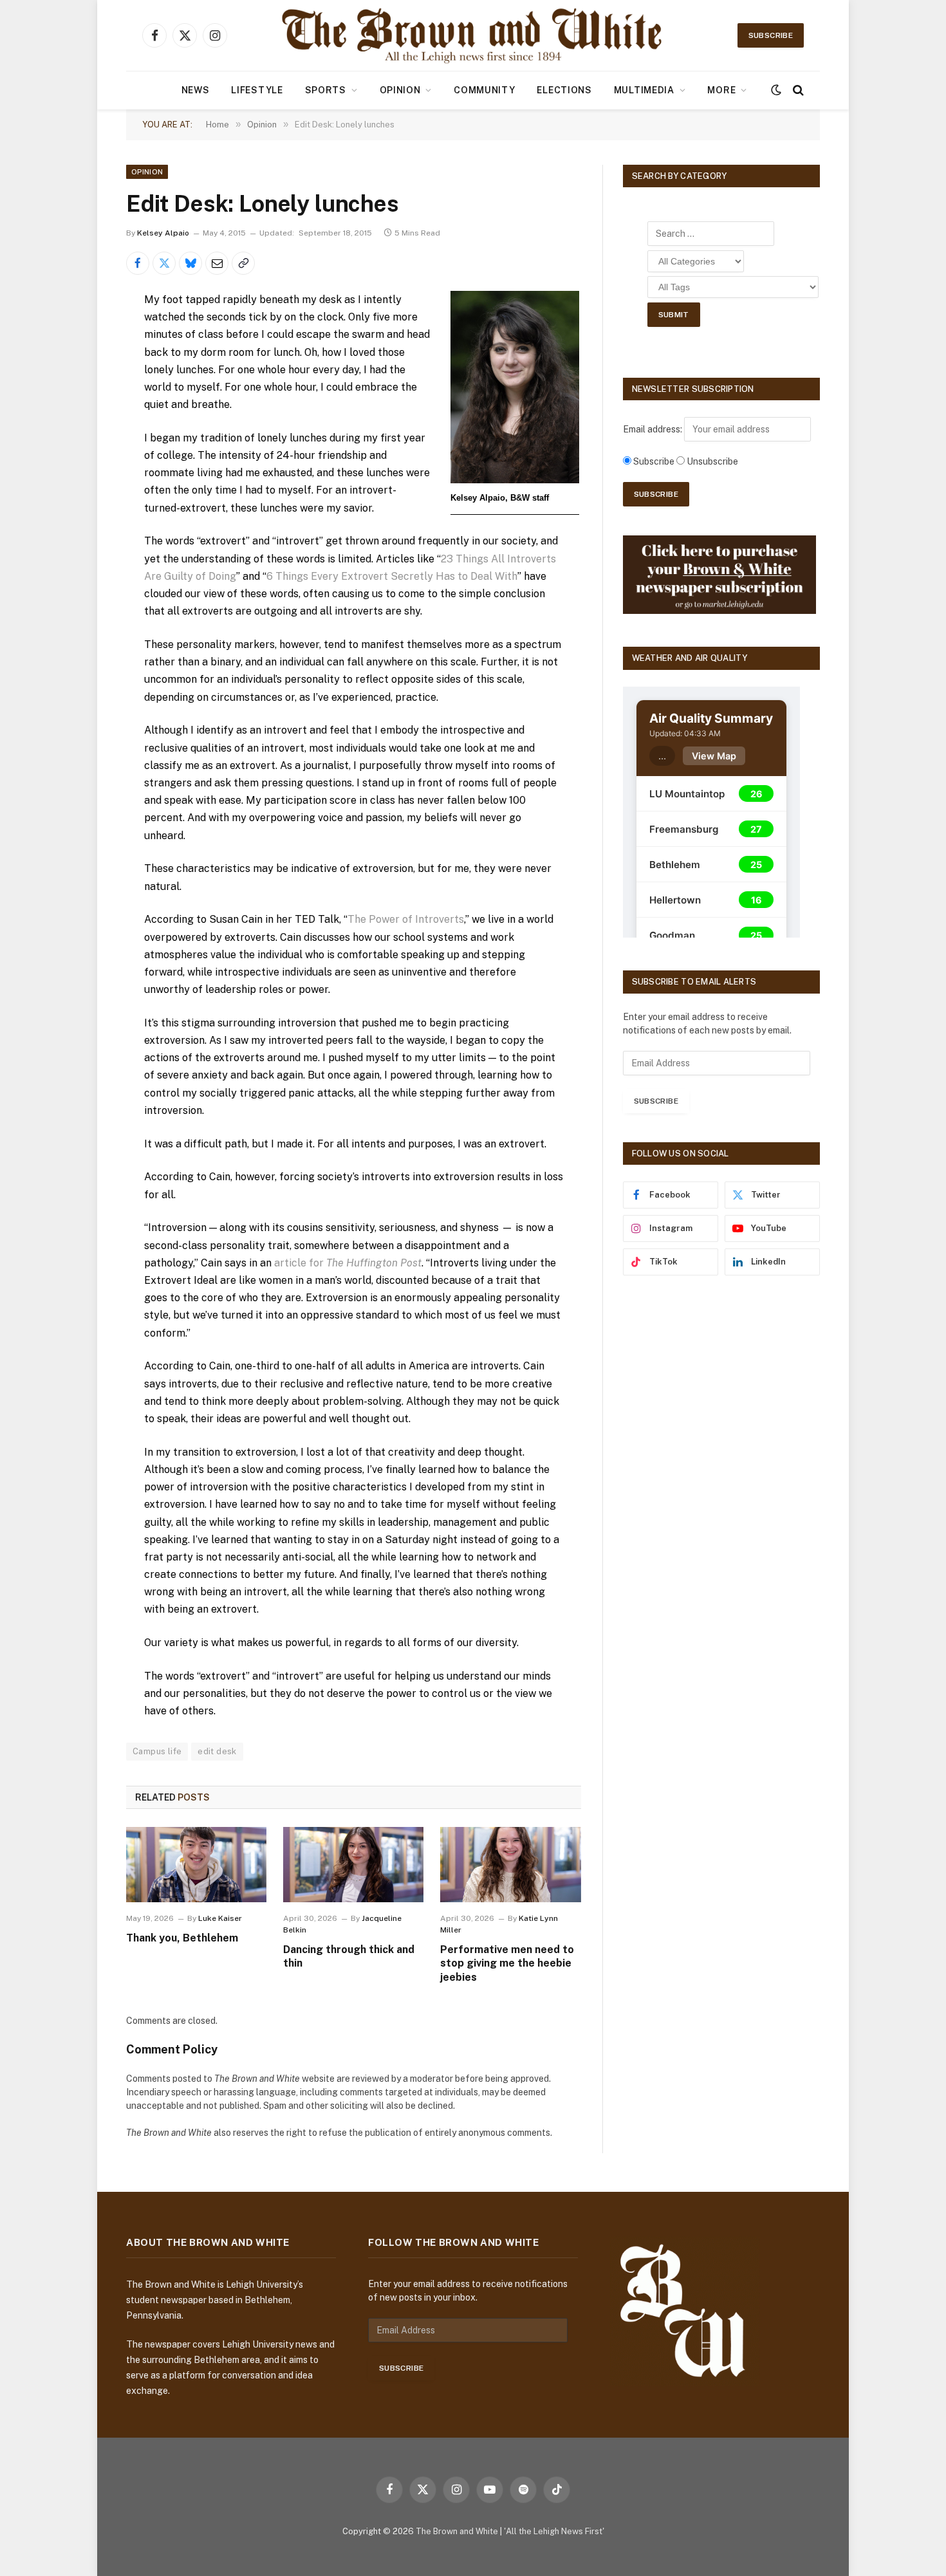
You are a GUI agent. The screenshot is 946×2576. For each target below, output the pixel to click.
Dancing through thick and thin (349, 1957)
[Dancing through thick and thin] (353, 1864)
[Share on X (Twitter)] (164, 263)
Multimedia (644, 90)
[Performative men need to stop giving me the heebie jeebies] (510, 1864)
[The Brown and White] (473, 35)
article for (348, 1263)
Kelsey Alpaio (163, 233)
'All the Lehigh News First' (554, 2531)
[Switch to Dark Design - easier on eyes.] (776, 90)
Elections (564, 90)
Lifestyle (257, 90)
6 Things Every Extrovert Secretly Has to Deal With (392, 576)
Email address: (654, 429)
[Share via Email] (217, 263)
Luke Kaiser (220, 1918)
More (721, 90)
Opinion (400, 90)
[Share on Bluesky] (190, 263)
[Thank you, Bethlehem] (196, 1864)
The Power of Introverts (406, 919)
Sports (326, 90)
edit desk (217, 1751)
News (196, 90)
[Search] (797, 90)
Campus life (157, 1751)
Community (484, 90)
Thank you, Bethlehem (182, 1938)
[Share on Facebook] (138, 263)
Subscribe (771, 35)
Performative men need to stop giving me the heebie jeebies (507, 1964)
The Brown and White (457, 2531)
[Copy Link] (243, 263)
